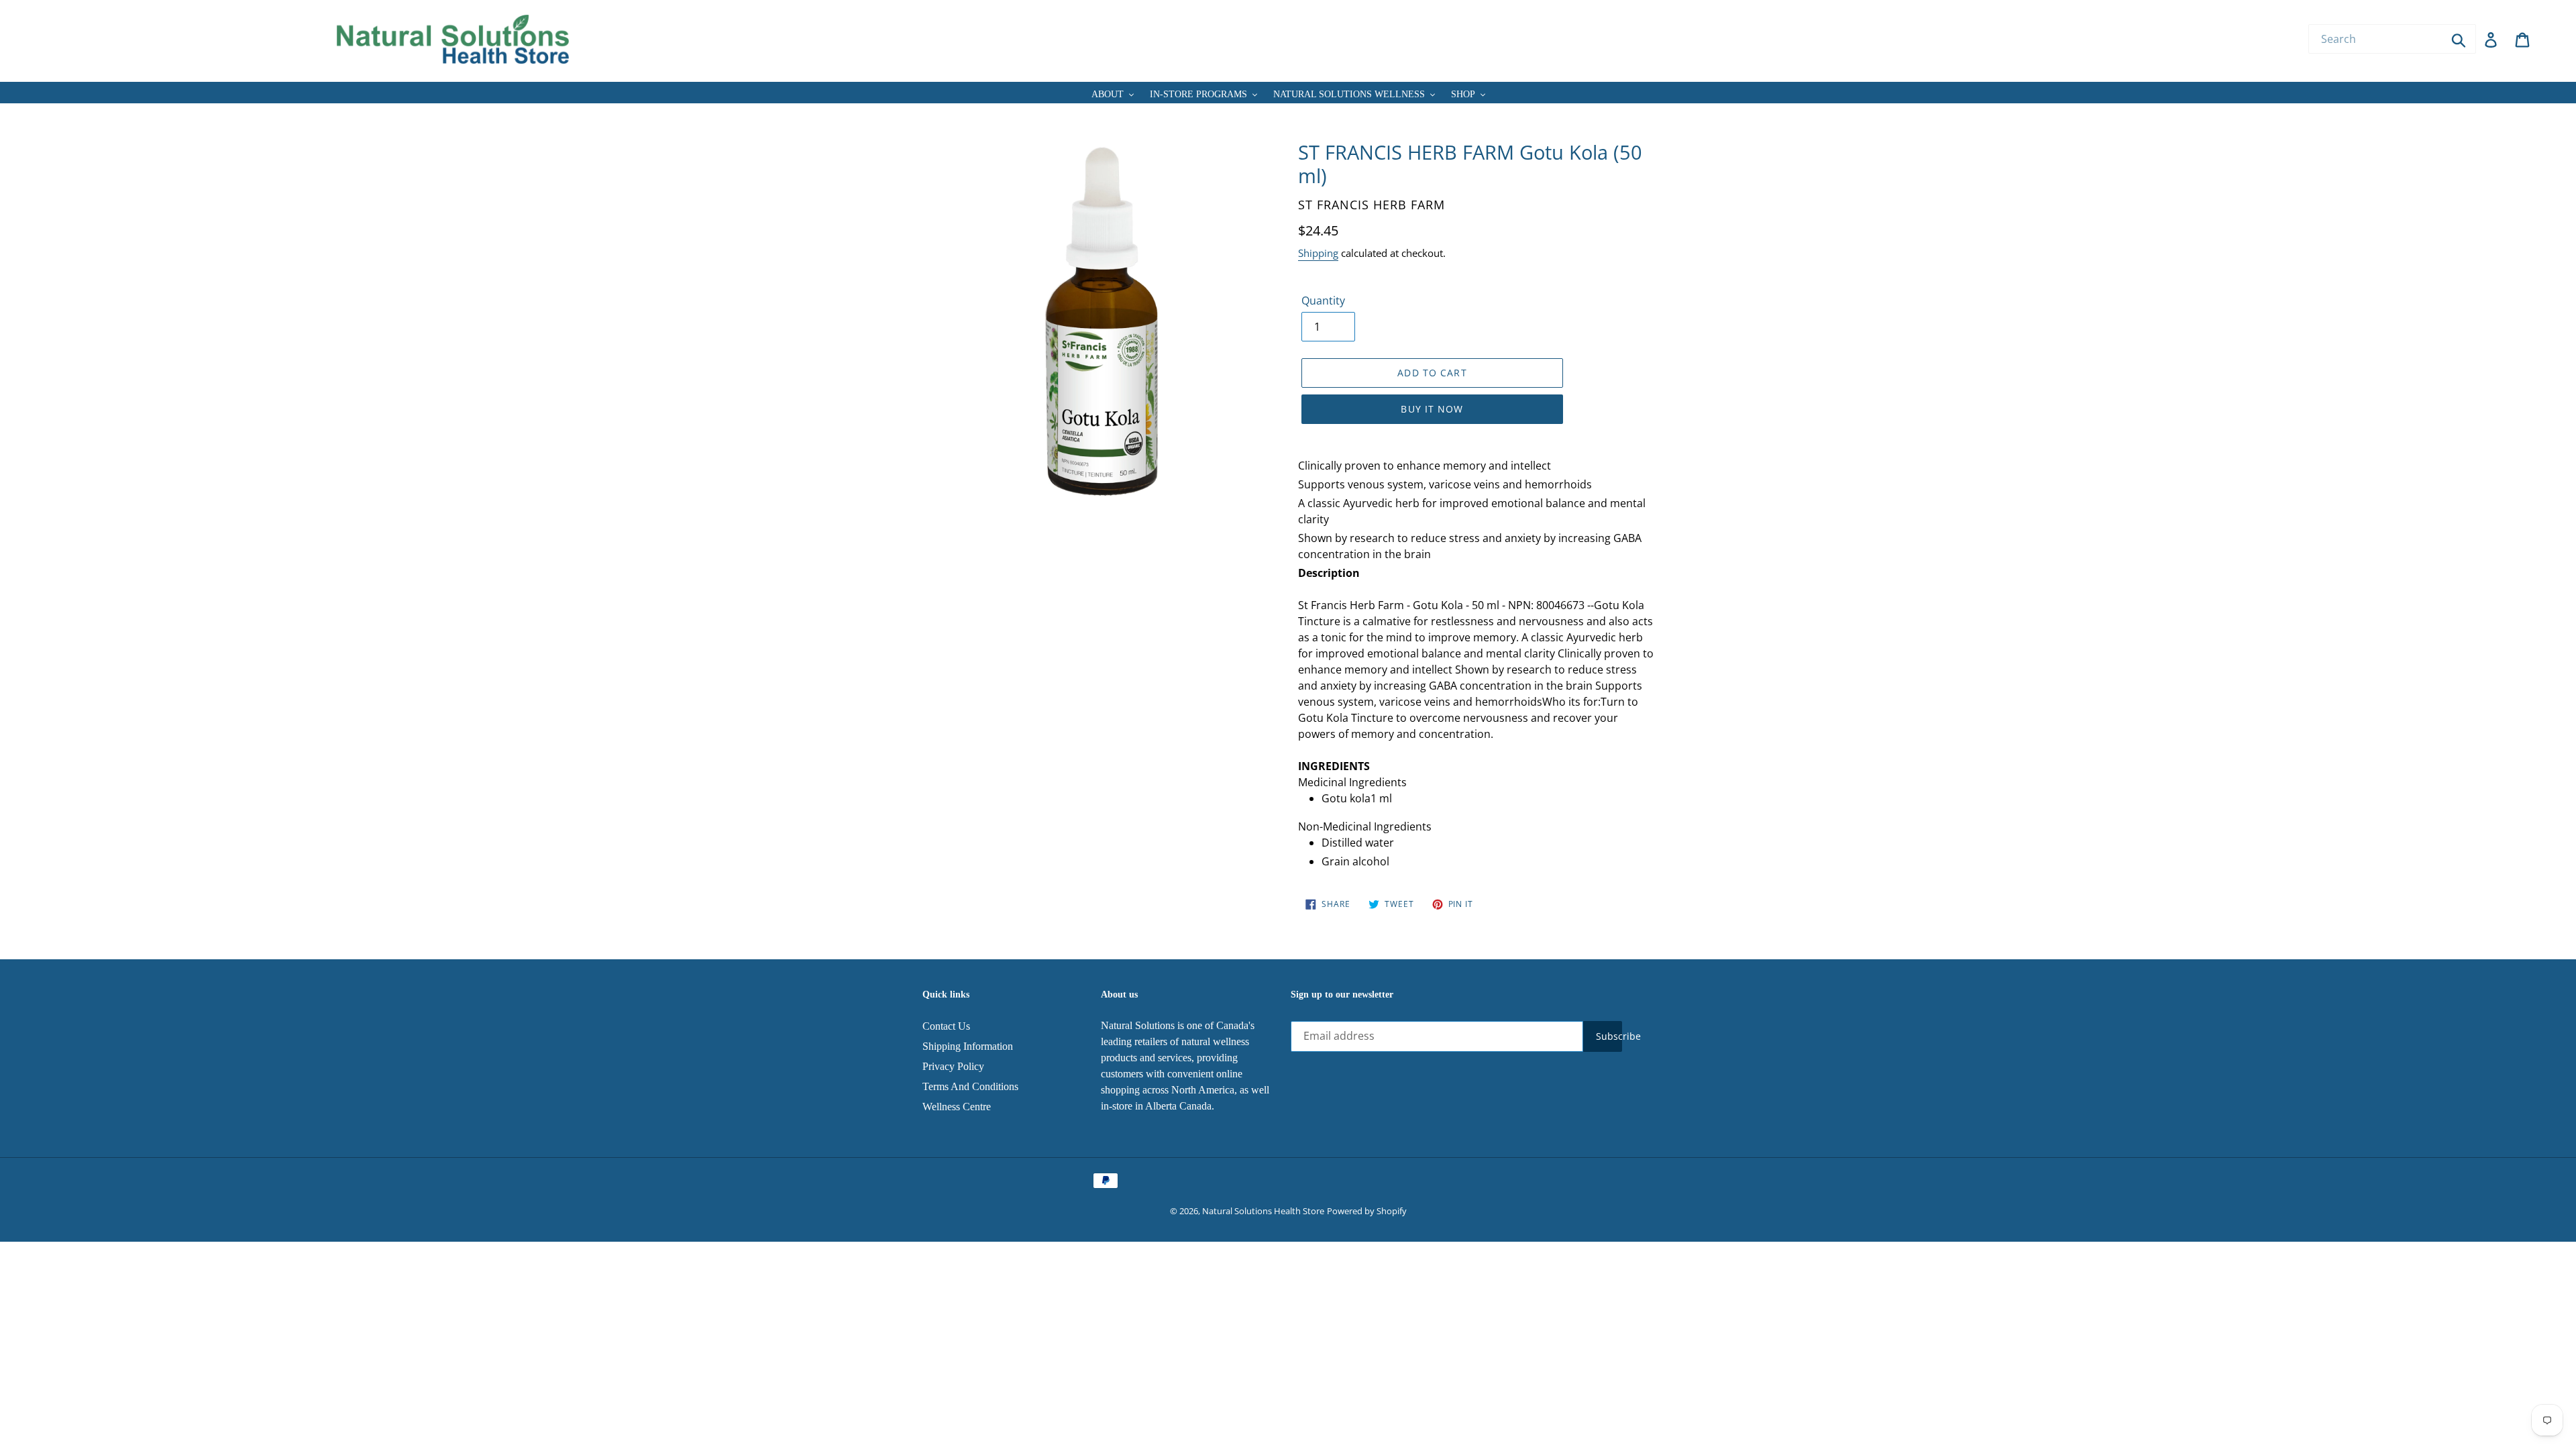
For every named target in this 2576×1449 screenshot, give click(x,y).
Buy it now (1432, 409)
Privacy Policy (953, 1066)
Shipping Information (968, 1046)
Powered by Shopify (1367, 1211)
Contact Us (946, 1026)
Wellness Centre (957, 1107)
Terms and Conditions (970, 1086)
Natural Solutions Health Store (1263, 1211)
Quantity (1323, 301)
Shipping (1318, 253)
